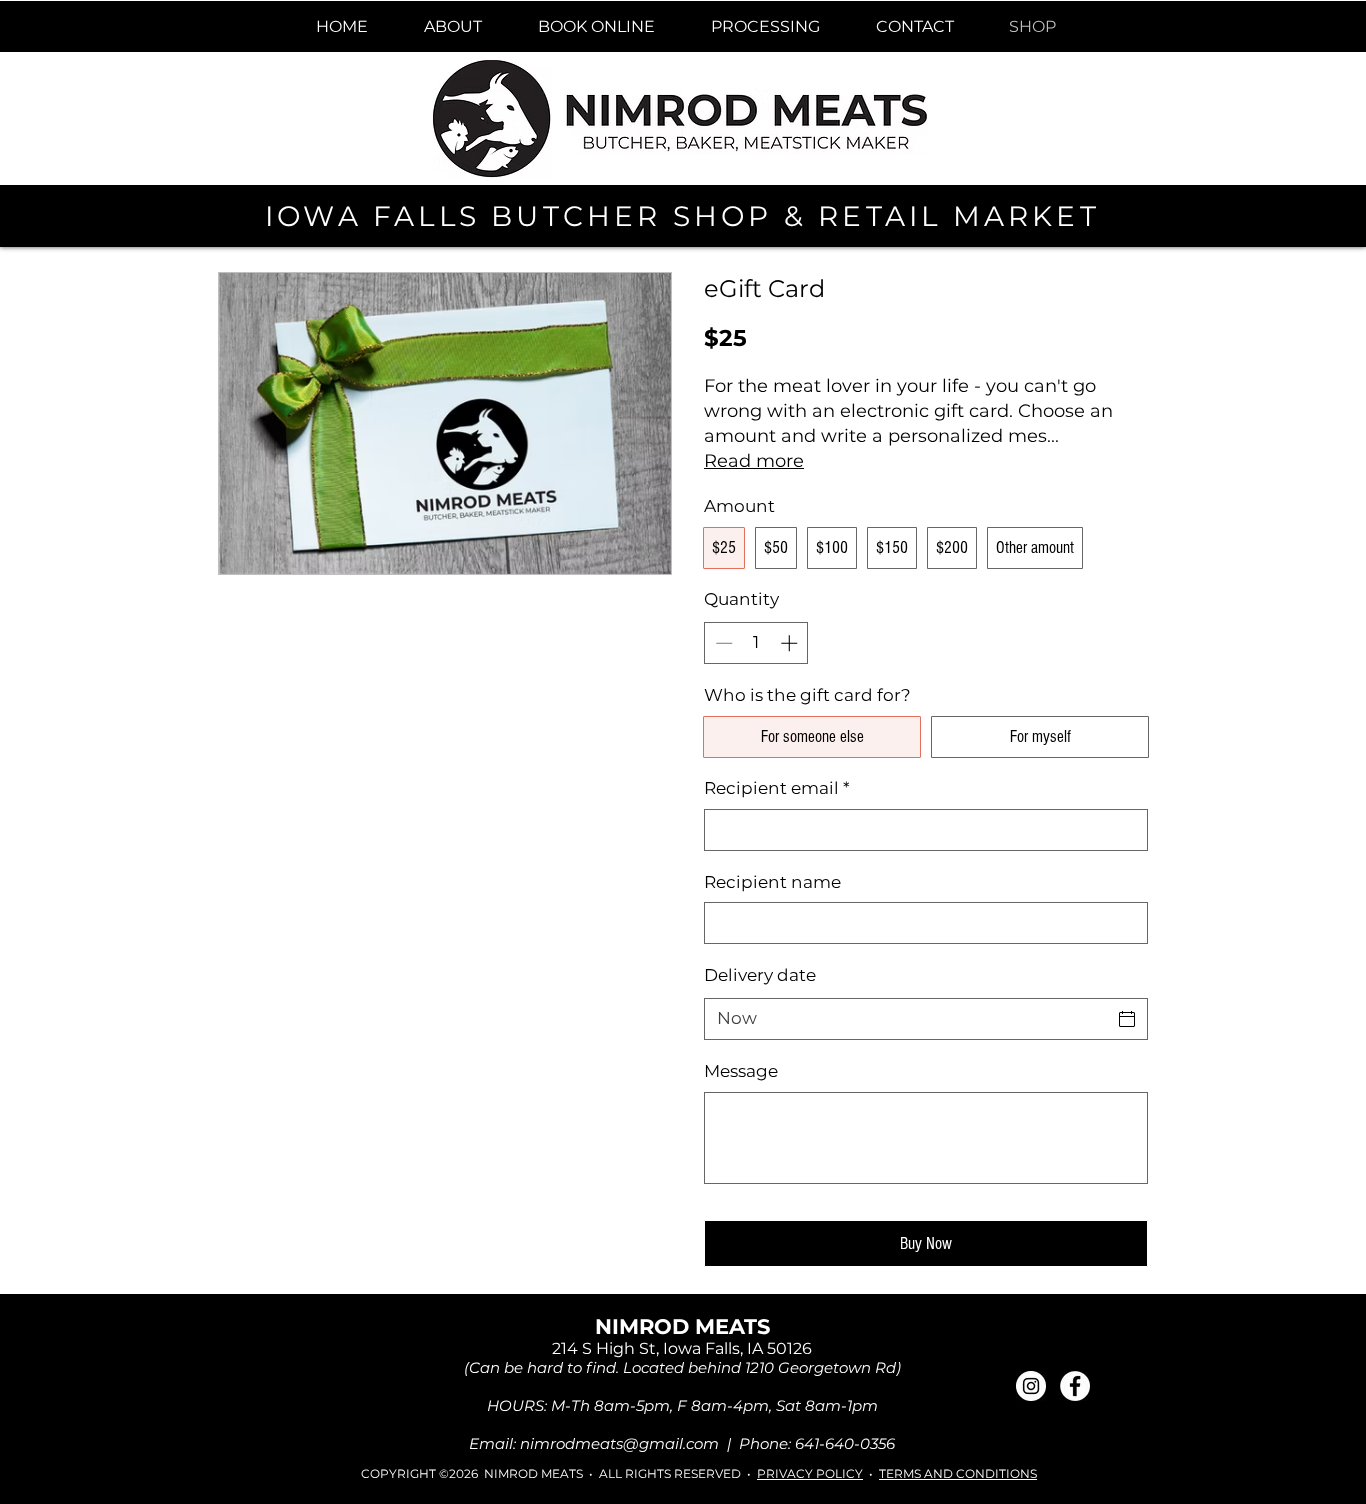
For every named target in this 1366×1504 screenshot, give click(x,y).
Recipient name (772, 882)
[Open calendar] (1127, 1019)
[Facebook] (1075, 1386)
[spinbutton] (756, 643)
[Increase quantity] (791, 643)
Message (741, 1071)
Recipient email (777, 788)
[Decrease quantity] (722, 643)
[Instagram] (1031, 1386)
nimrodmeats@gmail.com (619, 1443)
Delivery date (760, 975)
